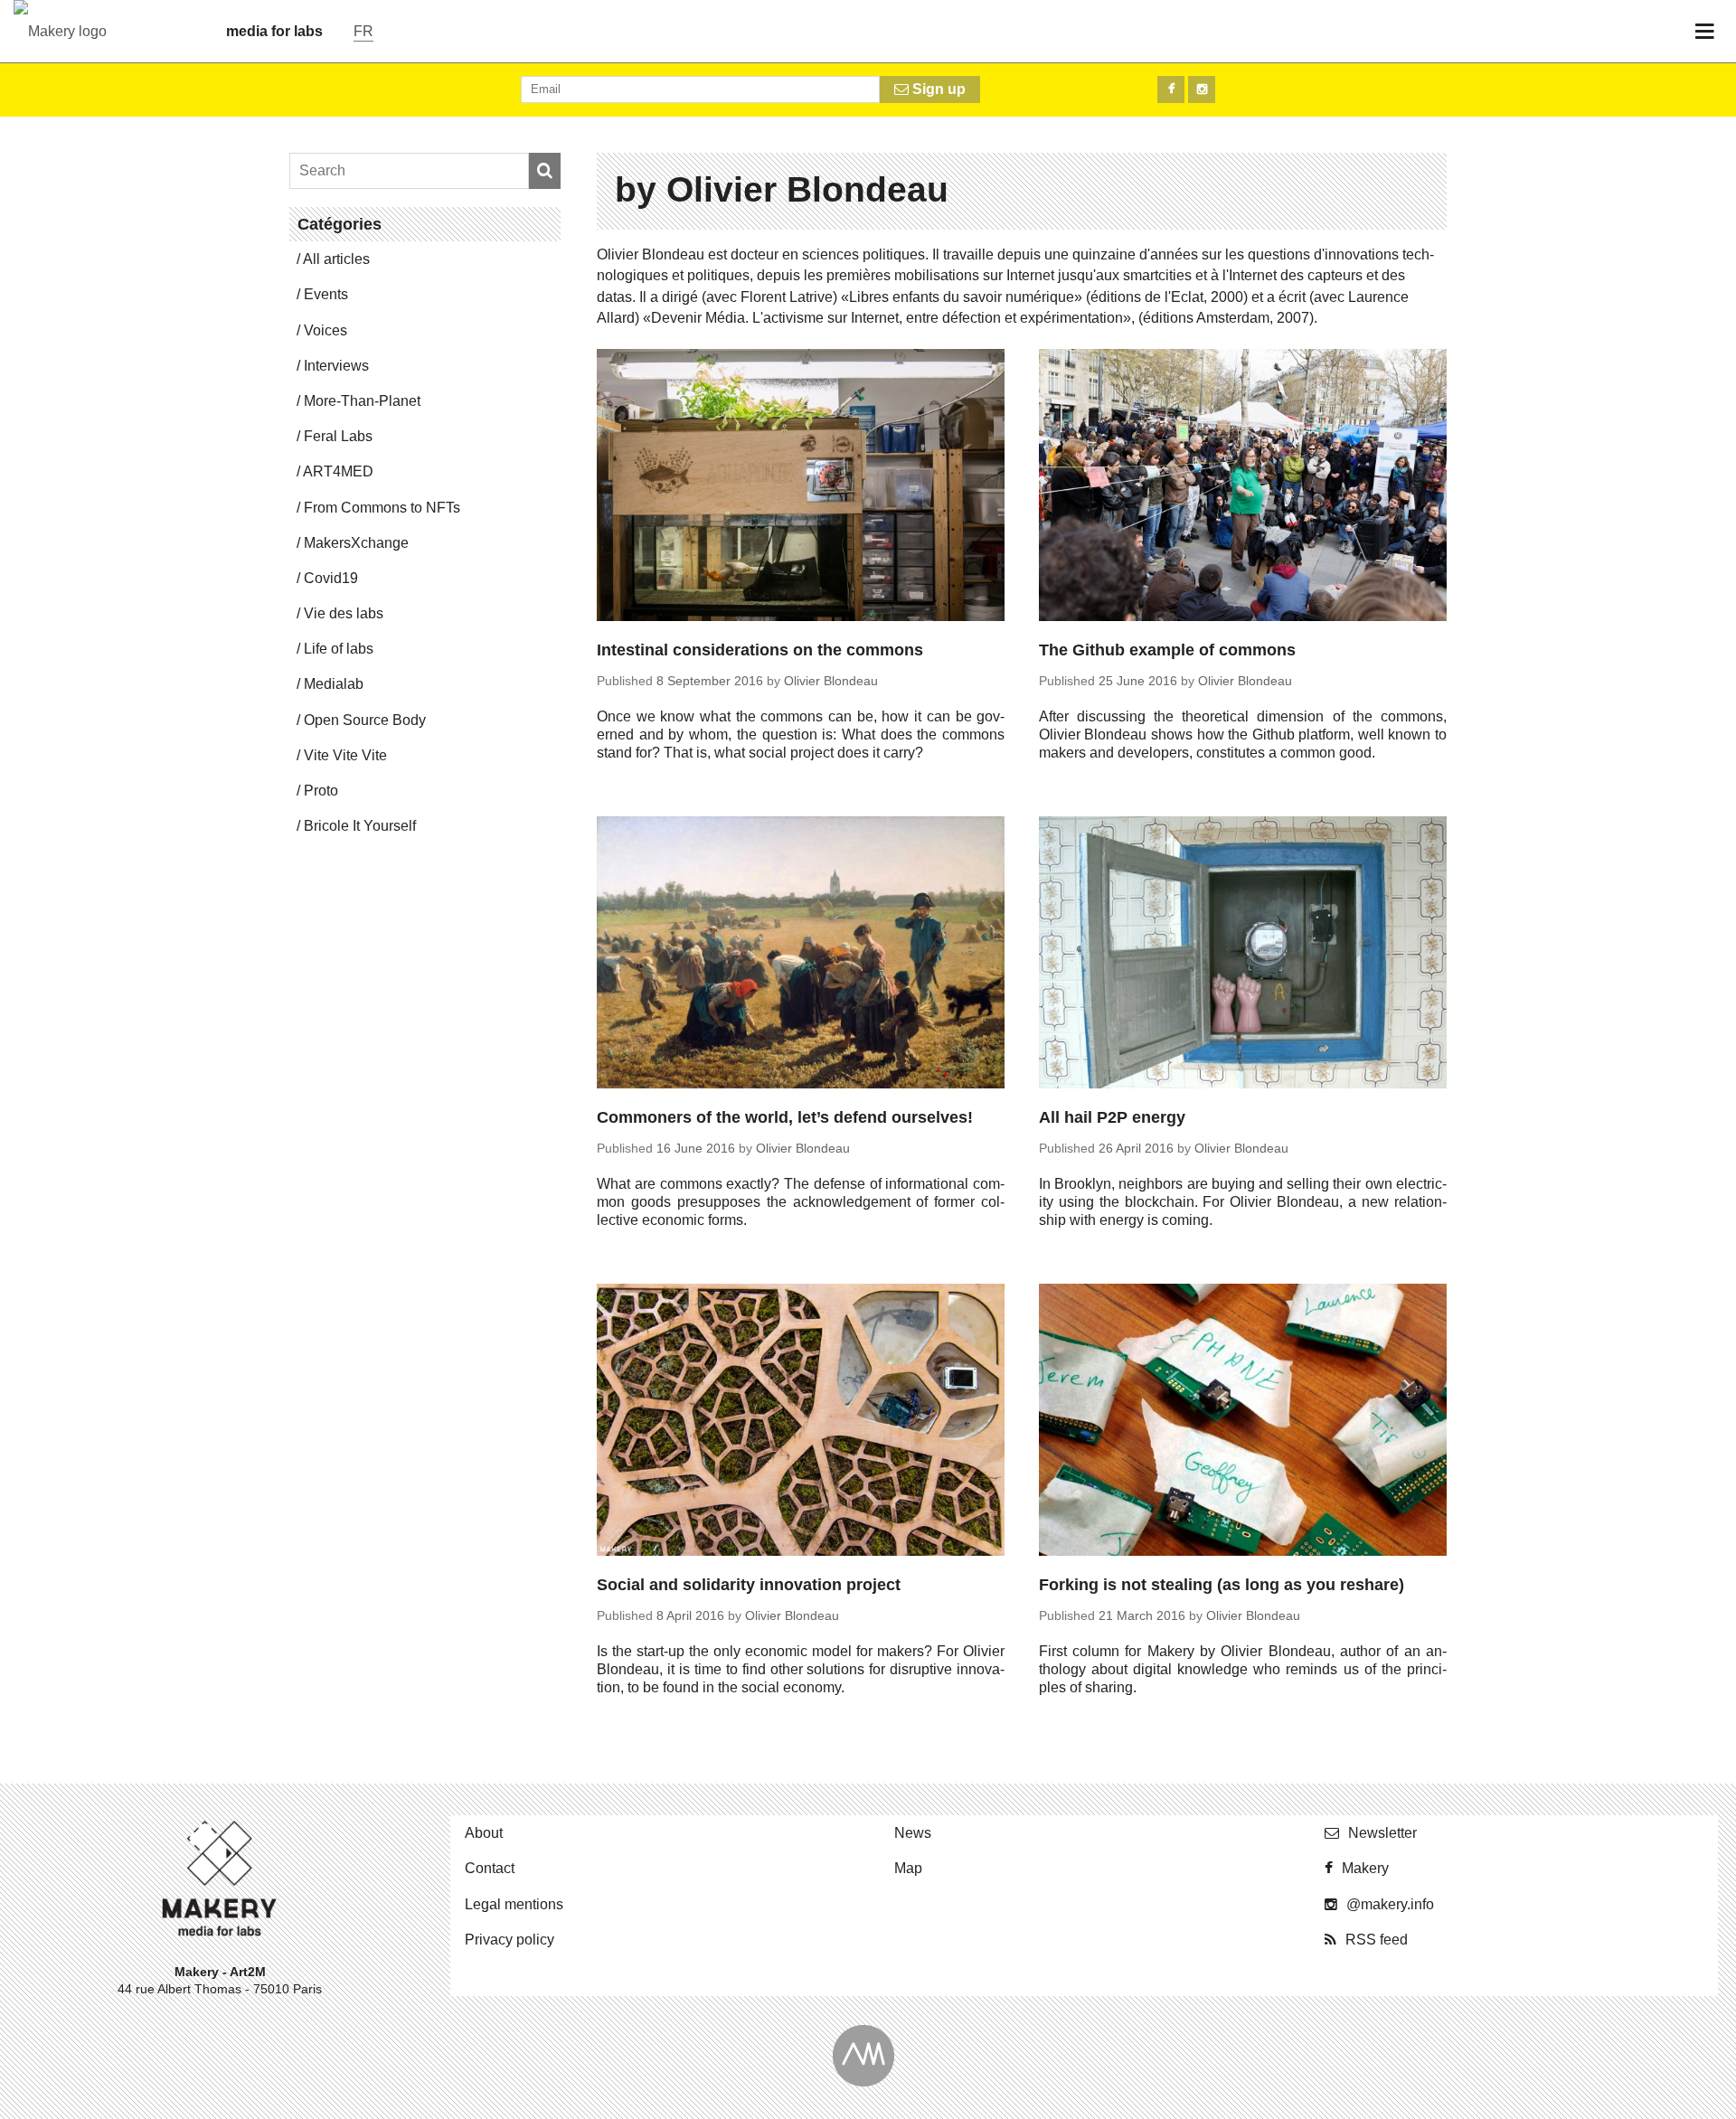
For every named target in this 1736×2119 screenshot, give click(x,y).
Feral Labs (338, 436)
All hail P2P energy (1112, 1117)
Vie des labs (344, 613)
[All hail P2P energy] (1243, 955)
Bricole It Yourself (360, 826)
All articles (336, 259)
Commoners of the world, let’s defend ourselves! (785, 1117)
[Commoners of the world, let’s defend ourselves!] (801, 955)
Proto (321, 791)
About (484, 1833)
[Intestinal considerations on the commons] (801, 488)
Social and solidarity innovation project (749, 1585)
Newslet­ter (1382, 1833)
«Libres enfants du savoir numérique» (962, 297)
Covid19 (331, 578)
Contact (490, 1868)
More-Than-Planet (362, 401)
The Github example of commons (1167, 650)
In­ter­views (336, 366)
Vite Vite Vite (345, 755)
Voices (325, 330)
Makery (1365, 1868)
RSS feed (1377, 1940)
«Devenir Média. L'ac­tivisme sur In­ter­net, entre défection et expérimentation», (889, 318)
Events (326, 294)
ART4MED (338, 471)
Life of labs (339, 649)
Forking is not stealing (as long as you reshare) (1222, 1585)
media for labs (274, 31)
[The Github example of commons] (1243, 488)
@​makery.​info (1390, 1904)
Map (908, 1868)
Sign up (937, 89)
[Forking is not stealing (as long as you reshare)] (1243, 1422)
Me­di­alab (334, 684)
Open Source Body (365, 720)
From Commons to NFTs (382, 508)
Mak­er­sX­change (356, 543)
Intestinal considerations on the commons (760, 650)
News (913, 1833)
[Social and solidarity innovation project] (801, 1422)
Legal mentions (514, 1904)
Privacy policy (509, 1940)
